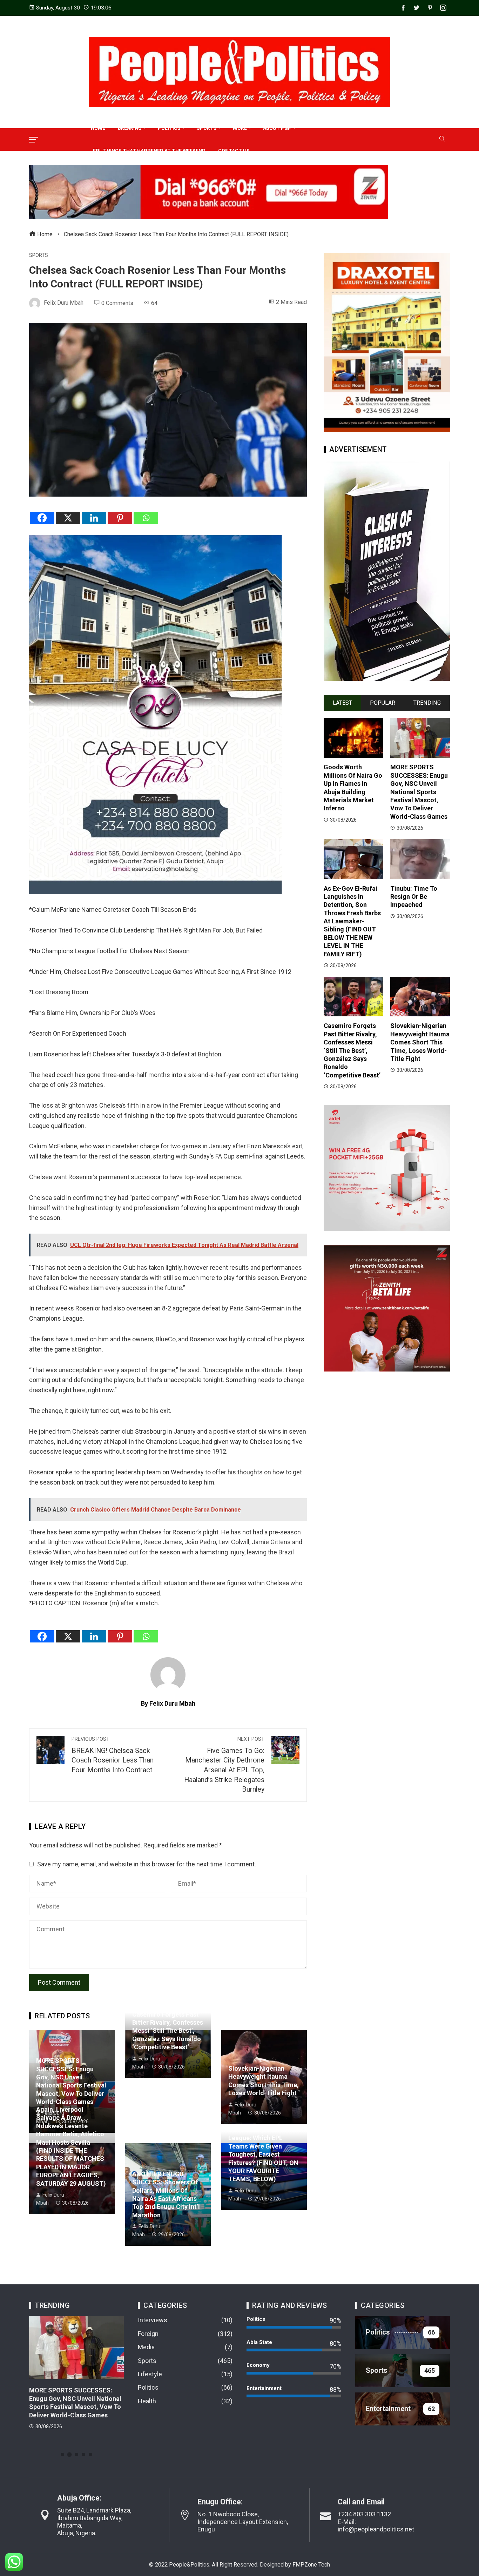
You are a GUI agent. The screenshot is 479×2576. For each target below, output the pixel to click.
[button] (62, 2455)
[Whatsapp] (146, 518)
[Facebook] (42, 518)
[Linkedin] (94, 518)
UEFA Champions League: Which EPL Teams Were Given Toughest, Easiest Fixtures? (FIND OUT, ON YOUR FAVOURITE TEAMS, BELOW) (263, 2154)
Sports (39, 255)
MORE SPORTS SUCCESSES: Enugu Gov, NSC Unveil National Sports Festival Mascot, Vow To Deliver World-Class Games (419, 792)
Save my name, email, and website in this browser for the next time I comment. (147, 1864)
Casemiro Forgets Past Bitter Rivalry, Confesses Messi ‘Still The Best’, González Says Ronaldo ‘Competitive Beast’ (168, 2031)
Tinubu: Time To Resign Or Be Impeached (414, 897)
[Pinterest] (120, 518)
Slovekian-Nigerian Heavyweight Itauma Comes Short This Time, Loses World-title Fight (420, 1042)
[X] (68, 518)
